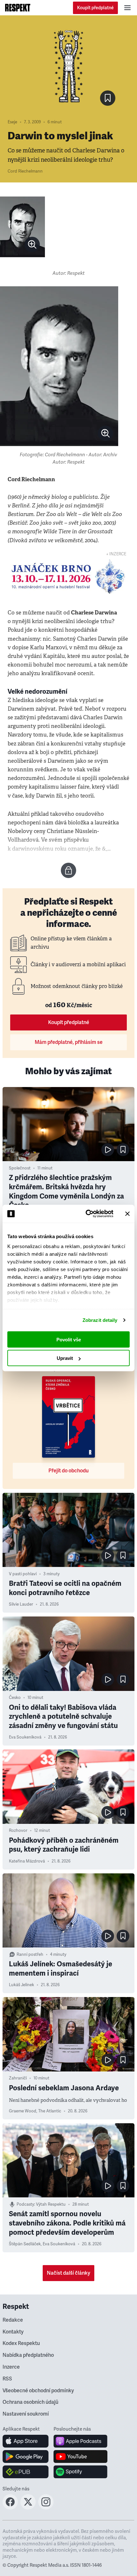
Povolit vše (69, 1339)
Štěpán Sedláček (25, 2244)
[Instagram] (46, 2508)
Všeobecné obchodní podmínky (38, 2391)
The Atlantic (50, 2111)
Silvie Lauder (21, 1604)
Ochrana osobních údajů (30, 2402)
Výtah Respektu (51, 2204)
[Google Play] (26, 2456)
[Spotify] (80, 2472)
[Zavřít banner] (127, 1214)
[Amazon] (26, 2472)
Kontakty (13, 2332)
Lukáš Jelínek (22, 1985)
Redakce (13, 2320)
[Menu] (127, 8)
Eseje (12, 122)
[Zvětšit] (22, 227)
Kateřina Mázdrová (27, 1861)
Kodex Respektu (21, 2343)
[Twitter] (28, 2508)
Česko (15, 1698)
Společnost (20, 1168)
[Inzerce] (68, 577)
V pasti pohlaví (23, 1574)
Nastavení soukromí (26, 2414)
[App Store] (26, 2441)
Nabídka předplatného (28, 2355)
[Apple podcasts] (80, 2441)
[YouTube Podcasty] (80, 2456)
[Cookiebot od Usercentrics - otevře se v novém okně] (86, 1214)
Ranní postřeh (30, 1955)
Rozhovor (18, 1831)
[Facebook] (10, 2508)
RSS (7, 2379)
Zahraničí (18, 2078)
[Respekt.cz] (18, 8)
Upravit (65, 1358)
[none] (32, 244)
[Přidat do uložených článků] (123, 1150)
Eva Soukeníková (25, 1737)
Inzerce (11, 2367)
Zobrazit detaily (100, 1320)
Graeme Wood (23, 2111)
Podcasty (25, 2204)
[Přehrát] (108, 1150)
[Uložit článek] (108, 98)
